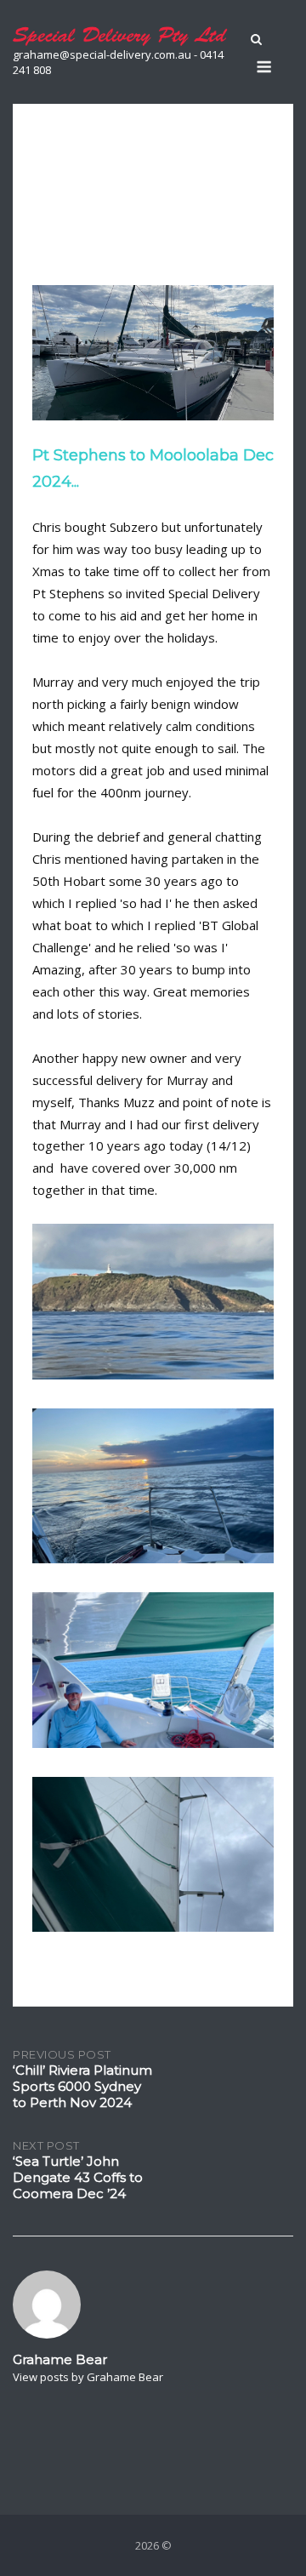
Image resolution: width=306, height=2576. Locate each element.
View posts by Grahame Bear (88, 2377)
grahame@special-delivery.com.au (102, 54)
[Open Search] (256, 41)
